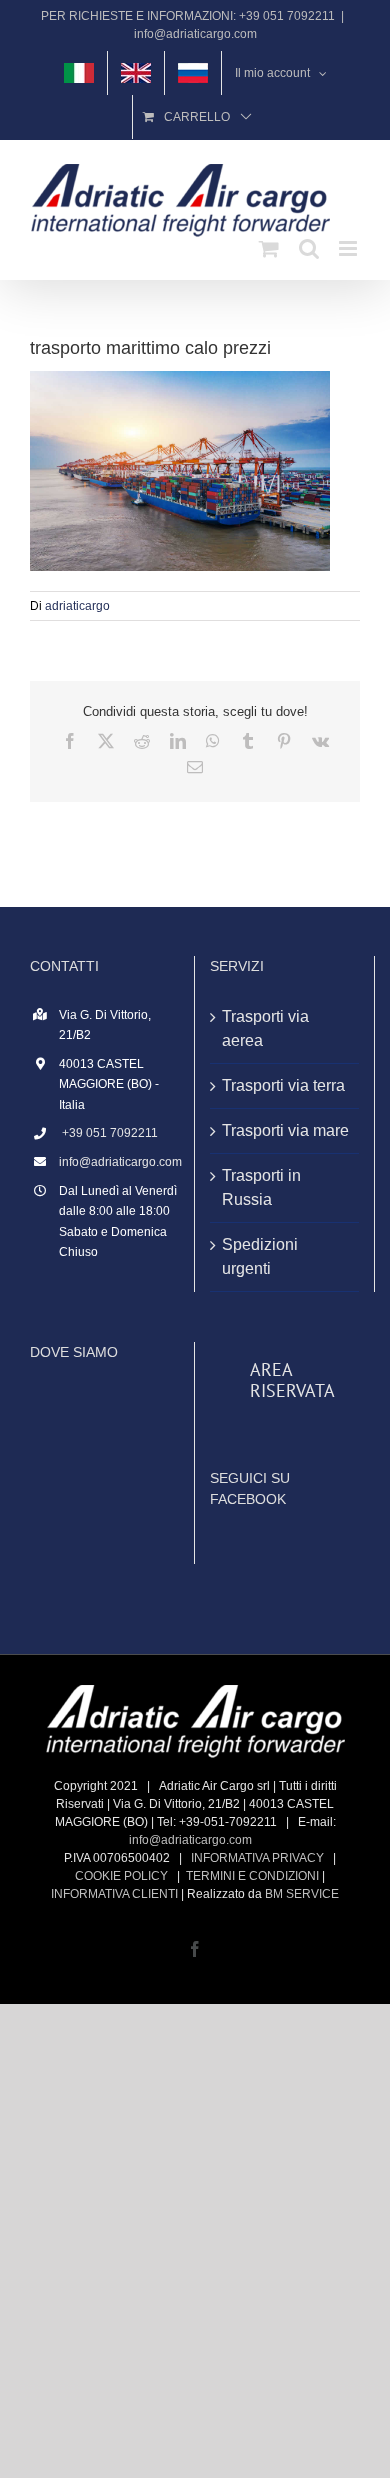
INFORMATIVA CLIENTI (114, 1894)
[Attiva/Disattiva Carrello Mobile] (269, 248)
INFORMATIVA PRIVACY (257, 1858)
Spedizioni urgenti (260, 1256)
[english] (136, 73)
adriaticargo (77, 606)
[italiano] (79, 73)
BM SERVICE (302, 1894)
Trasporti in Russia (261, 1187)
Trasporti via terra (283, 1085)
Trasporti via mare (285, 1130)
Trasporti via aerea (265, 1028)
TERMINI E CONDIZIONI (252, 1876)
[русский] (193, 73)
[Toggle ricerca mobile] (309, 248)
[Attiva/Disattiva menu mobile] (349, 248)
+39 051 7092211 (108, 1133)
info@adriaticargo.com (195, 34)
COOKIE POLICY (121, 1876)
